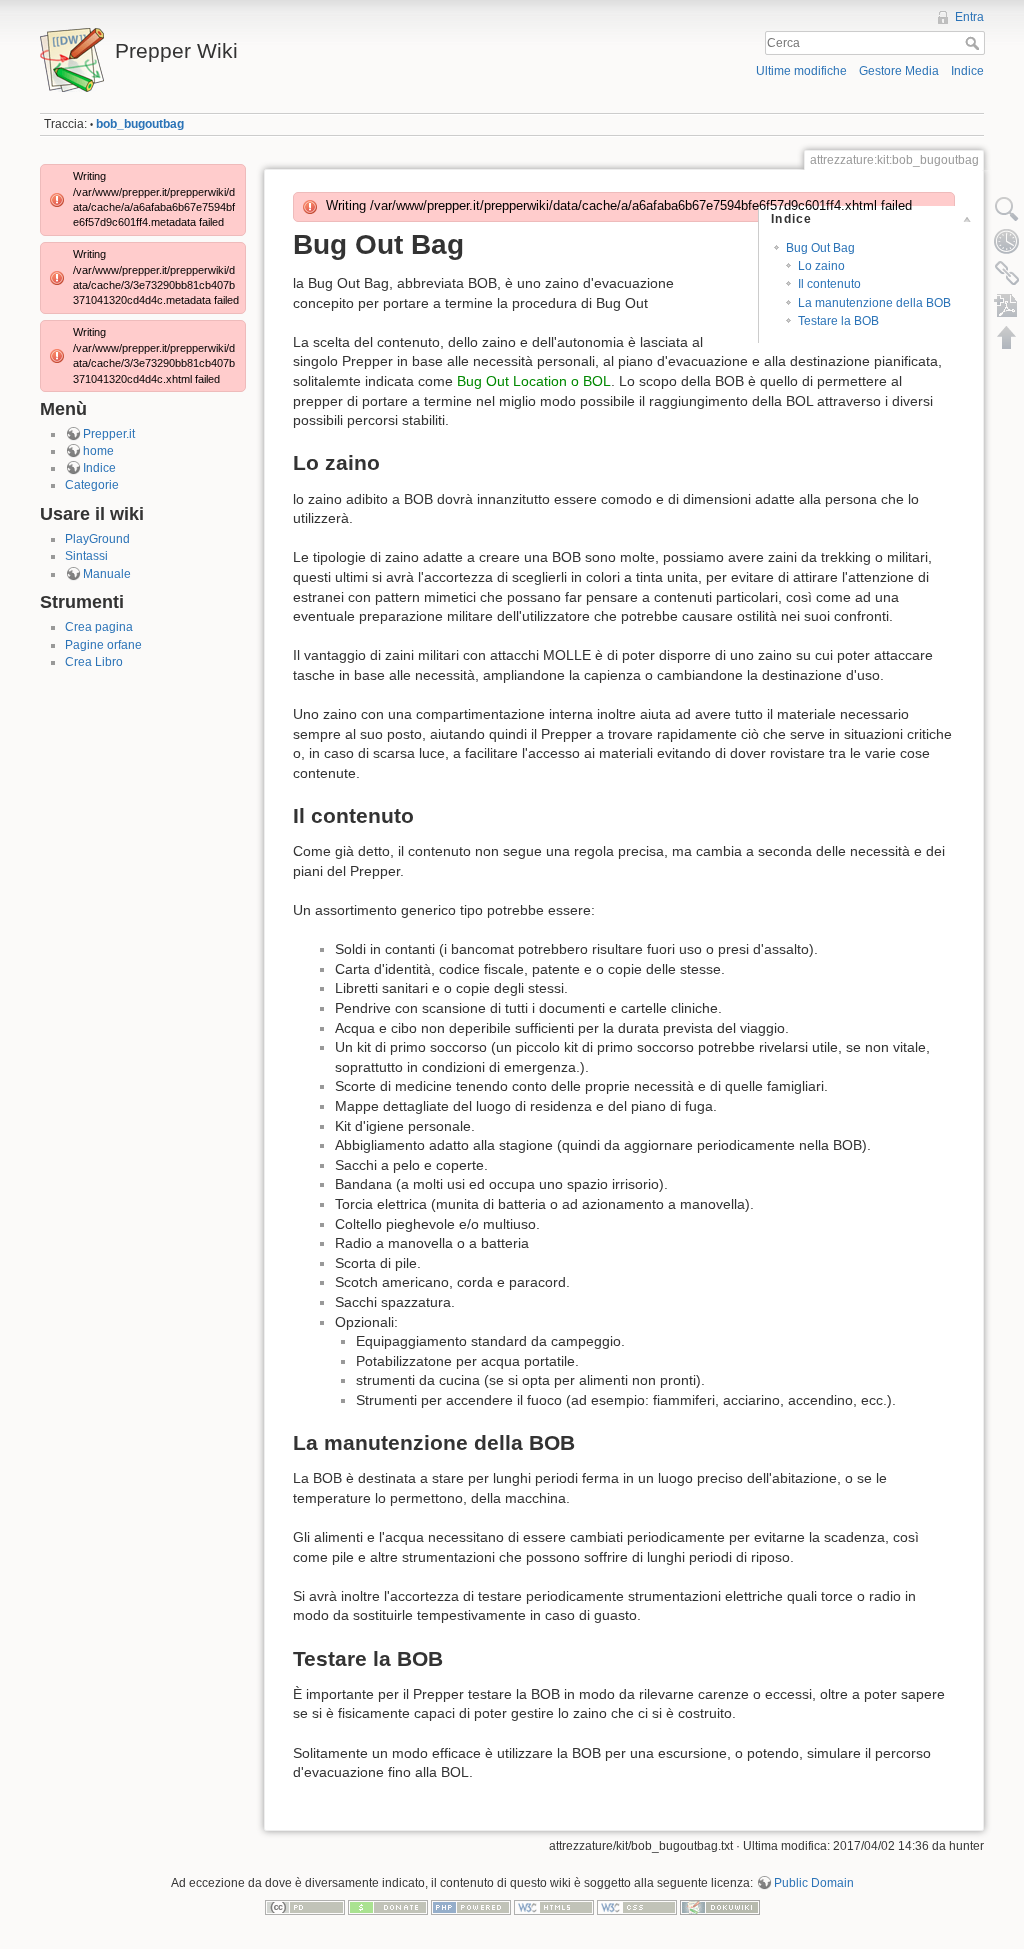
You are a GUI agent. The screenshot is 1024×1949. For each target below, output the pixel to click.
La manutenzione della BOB (874, 303)
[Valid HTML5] (554, 1906)
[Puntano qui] (1007, 273)
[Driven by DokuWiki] (720, 1906)
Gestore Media (899, 71)
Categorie (92, 485)
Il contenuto (829, 284)
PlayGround (97, 539)
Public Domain (814, 1883)
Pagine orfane (103, 645)
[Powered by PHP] (471, 1906)
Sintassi (86, 556)
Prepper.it (109, 434)
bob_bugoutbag (140, 124)
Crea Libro (94, 662)
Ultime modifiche (801, 71)
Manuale (107, 574)
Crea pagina (99, 627)
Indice (967, 71)
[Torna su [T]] (1007, 337)
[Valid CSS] (637, 1906)
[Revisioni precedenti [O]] (1007, 241)
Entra (969, 17)
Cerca (974, 43)
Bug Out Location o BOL (534, 381)
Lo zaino (821, 266)
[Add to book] (1007, 305)
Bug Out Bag (820, 248)
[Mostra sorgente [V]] (1007, 209)
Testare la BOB (838, 321)
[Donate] (388, 1906)
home (98, 451)
